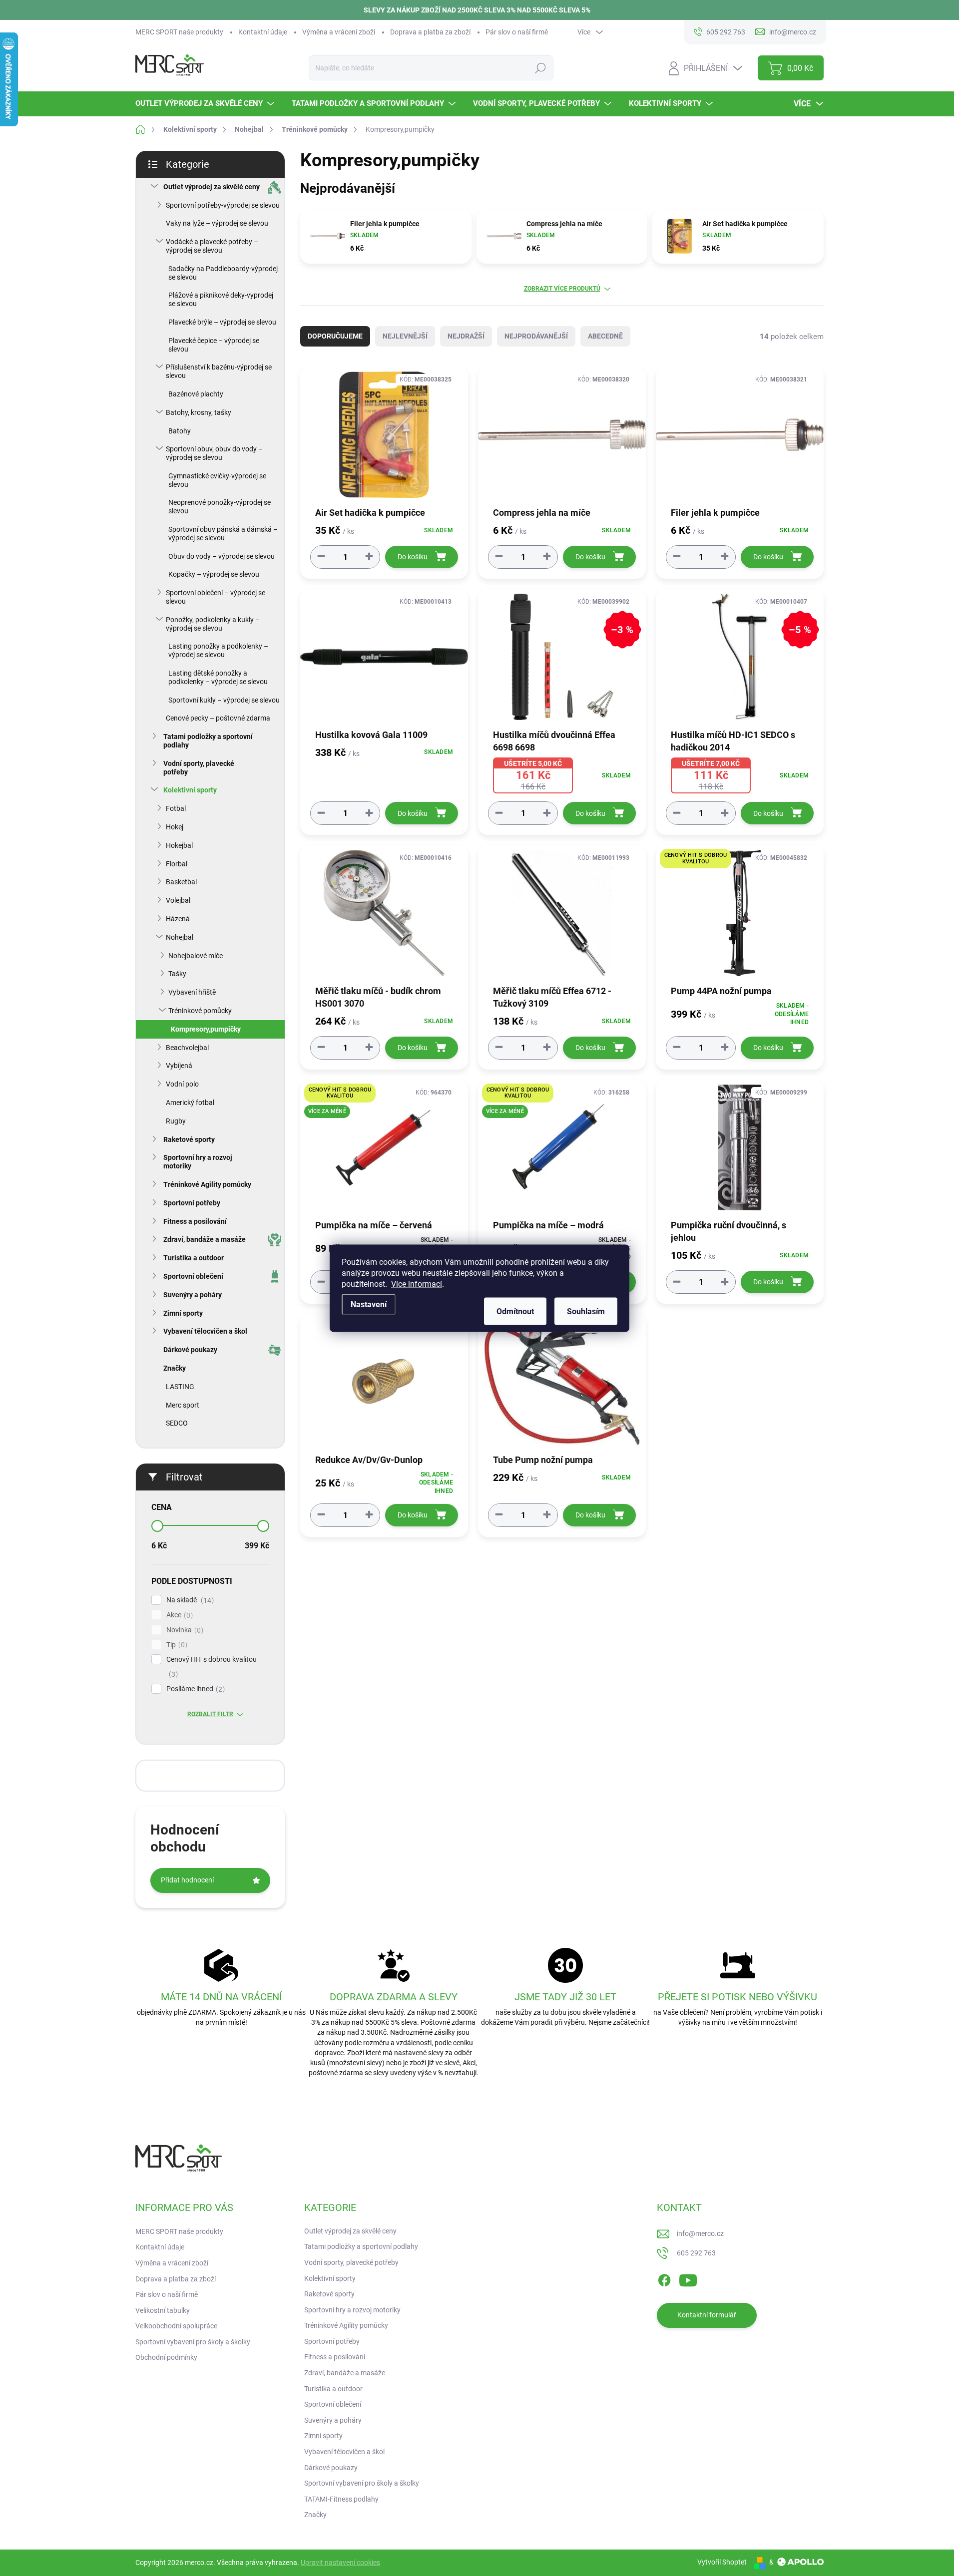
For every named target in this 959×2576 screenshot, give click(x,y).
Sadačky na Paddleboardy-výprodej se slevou (223, 273)
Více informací (417, 1284)
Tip (176, 1645)
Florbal (177, 864)
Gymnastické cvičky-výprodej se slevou (217, 480)
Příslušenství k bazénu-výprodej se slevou (219, 371)
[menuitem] (206, 104)
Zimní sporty (183, 1313)
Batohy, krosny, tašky (199, 412)
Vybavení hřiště (192, 992)
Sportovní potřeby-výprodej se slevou (223, 205)
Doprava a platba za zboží (430, 32)
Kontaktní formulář (707, 2315)
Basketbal (181, 882)
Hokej (175, 827)
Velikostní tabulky (163, 2310)
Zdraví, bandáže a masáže (205, 1239)
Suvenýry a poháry (193, 1295)
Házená (178, 919)
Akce (178, 1615)
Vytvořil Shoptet (722, 2562)
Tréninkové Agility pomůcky (207, 1184)
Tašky (177, 974)
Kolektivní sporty (190, 790)
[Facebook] (664, 2278)
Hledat (540, 68)
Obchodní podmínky (166, 2357)
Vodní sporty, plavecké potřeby (199, 768)
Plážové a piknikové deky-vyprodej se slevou (221, 299)
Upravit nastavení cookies (340, 2563)
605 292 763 (696, 2253)
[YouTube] (688, 2278)
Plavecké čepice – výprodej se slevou (214, 345)
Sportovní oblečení (193, 1276)
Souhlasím (586, 1311)
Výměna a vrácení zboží (339, 32)
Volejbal (178, 900)
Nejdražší (466, 336)
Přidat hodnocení (187, 1880)
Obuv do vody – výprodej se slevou (222, 556)
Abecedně (605, 336)
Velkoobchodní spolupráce (176, 2326)
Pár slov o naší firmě (517, 32)
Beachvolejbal (187, 1048)
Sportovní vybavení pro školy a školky (193, 2342)
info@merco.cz (700, 2233)
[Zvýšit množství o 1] (369, 556)
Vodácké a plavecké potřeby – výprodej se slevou (212, 246)
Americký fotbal (190, 1103)
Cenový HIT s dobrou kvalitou (212, 1667)
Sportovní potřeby (192, 1203)
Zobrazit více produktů (562, 289)
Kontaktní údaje (263, 32)
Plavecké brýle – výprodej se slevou (222, 322)
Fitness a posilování (195, 1221)
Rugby (176, 1121)
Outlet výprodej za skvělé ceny (212, 187)
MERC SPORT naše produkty (179, 32)
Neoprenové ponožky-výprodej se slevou (220, 507)
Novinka (184, 1630)
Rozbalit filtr (210, 1714)
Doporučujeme (335, 336)
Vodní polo (182, 1084)
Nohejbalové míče (196, 956)
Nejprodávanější (536, 336)
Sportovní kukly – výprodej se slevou (224, 700)
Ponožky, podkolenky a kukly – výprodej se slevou (213, 624)
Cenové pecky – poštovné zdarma (218, 718)
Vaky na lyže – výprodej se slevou (217, 223)
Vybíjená (179, 1066)
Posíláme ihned (194, 1689)
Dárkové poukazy (190, 1350)
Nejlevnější (405, 336)
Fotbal (176, 808)
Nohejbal (180, 937)
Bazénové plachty (196, 394)
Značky (175, 1368)
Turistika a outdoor (194, 1258)
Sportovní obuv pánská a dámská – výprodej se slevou (223, 534)
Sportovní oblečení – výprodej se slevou (216, 597)
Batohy (180, 431)
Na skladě (189, 1600)
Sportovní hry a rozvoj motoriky (198, 1162)
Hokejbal (179, 845)
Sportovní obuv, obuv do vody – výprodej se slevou (214, 453)
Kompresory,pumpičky (206, 1029)
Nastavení (369, 1304)
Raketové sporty (189, 1139)
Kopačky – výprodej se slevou (214, 574)
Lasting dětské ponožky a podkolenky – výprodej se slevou (218, 677)
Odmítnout (515, 1311)
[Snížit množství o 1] (321, 556)
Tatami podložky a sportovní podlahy (208, 741)
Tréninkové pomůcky (200, 1011)
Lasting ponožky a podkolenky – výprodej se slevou (218, 650)
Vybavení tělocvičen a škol (205, 1331)
